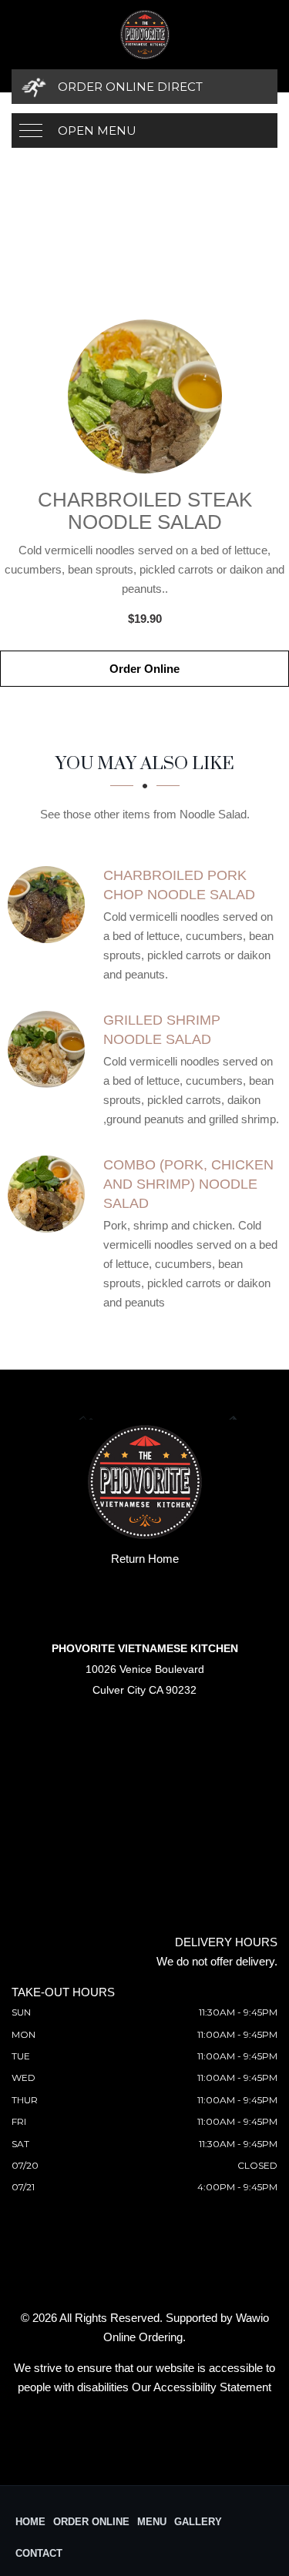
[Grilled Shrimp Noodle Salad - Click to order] (50, 1049)
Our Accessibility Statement (202, 2387)
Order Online (144, 669)
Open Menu (97, 130)
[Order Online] (144, 396)
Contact (39, 2553)
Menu (152, 2522)
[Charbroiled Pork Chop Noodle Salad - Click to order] (50, 905)
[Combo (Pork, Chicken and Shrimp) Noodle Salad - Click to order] (50, 1194)
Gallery (198, 2522)
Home (30, 2522)
